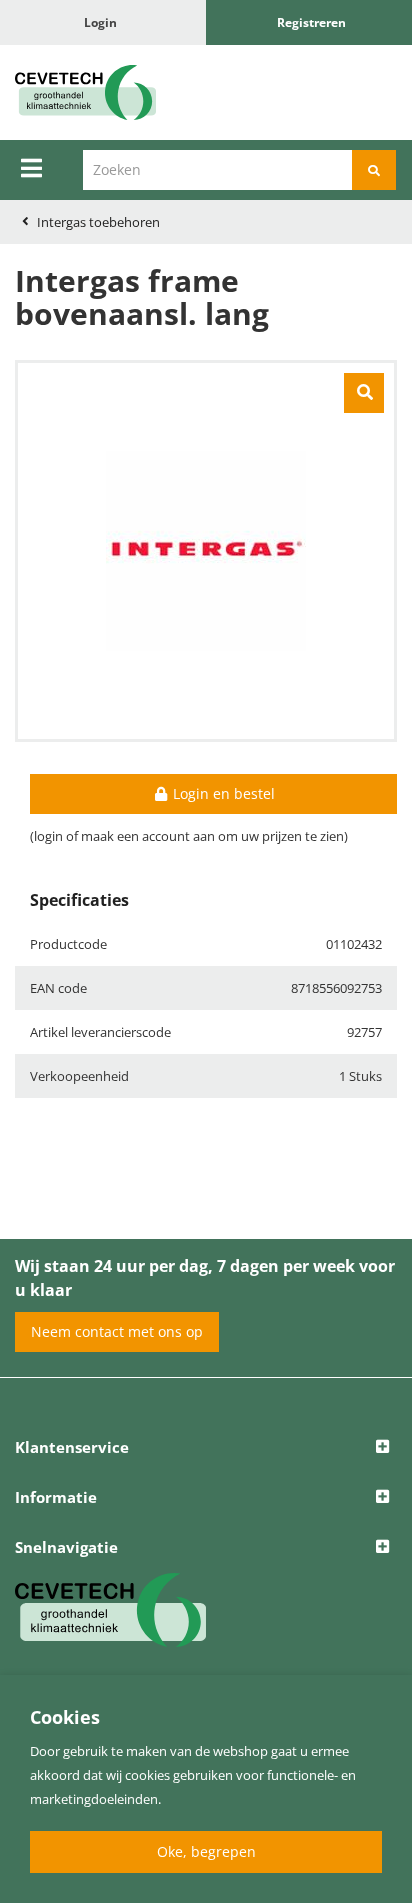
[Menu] (31, 168)
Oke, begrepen (206, 1851)
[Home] (103, 92)
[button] (206, 1448)
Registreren (311, 22)
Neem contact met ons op (117, 1331)
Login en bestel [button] (222, 793)
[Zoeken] (374, 170)
